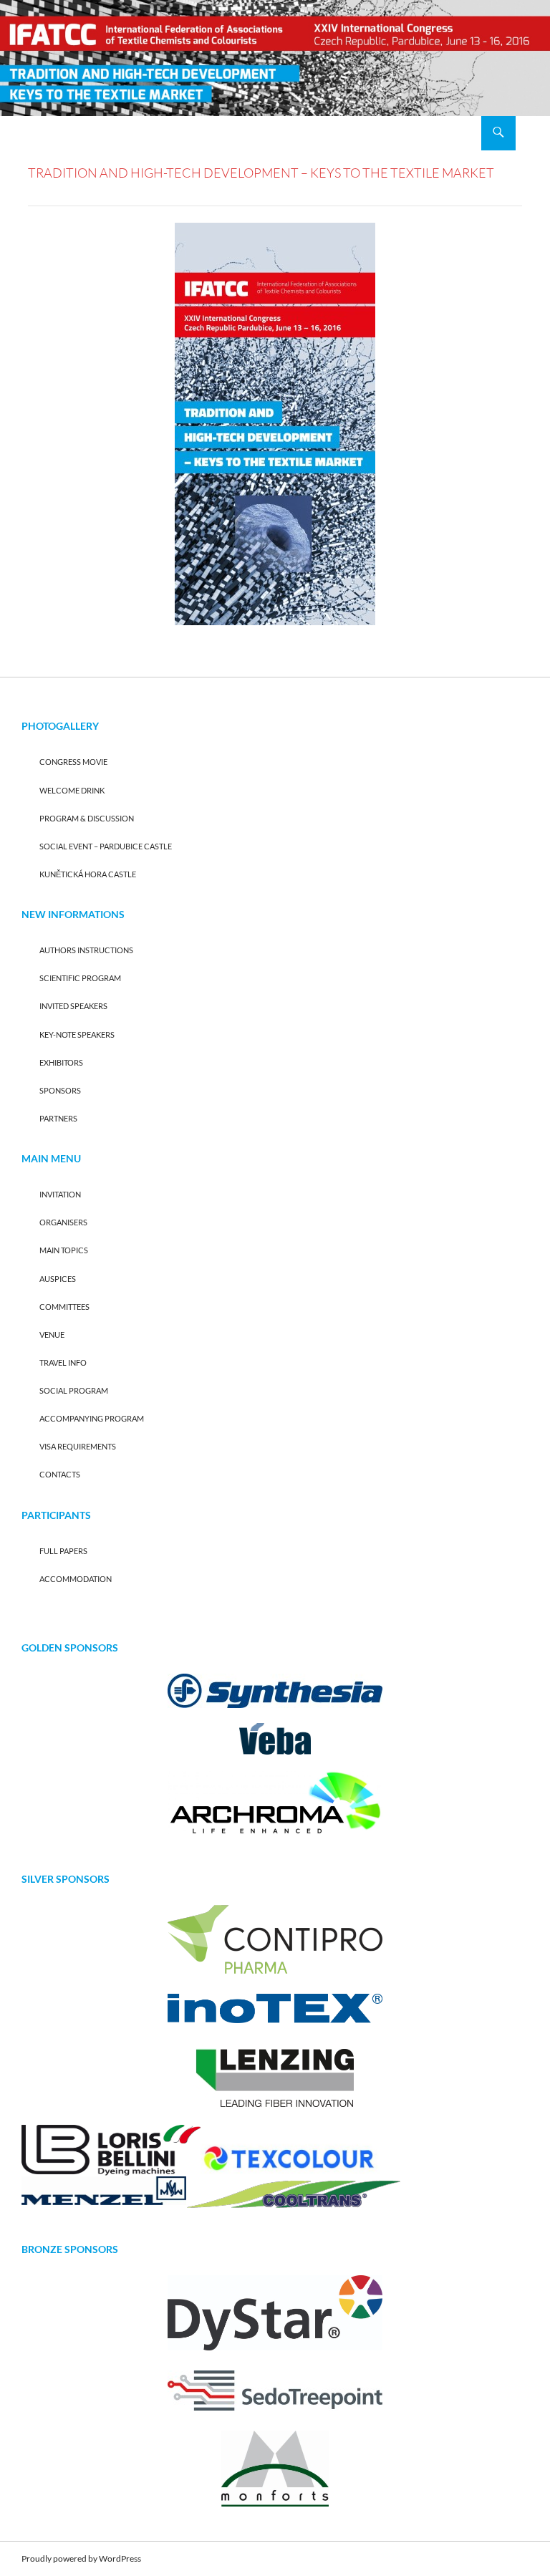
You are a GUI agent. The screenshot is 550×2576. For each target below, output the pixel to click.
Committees (64, 1307)
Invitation (60, 1194)
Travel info (63, 1362)
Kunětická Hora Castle (88, 874)
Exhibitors (61, 1062)
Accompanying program (92, 1418)
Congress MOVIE (73, 762)
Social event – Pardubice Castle (106, 846)
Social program (74, 1390)
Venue (52, 1335)
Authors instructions (86, 950)
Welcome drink (72, 790)
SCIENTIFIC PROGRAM (80, 978)
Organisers (63, 1222)
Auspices (58, 1279)
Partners (58, 1118)
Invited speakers (73, 1006)
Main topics (64, 1250)
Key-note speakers (77, 1034)
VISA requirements (78, 1446)
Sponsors (60, 1090)
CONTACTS (60, 1474)
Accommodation (76, 1579)
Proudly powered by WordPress (81, 2558)
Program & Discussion (87, 818)
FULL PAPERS (63, 1551)
